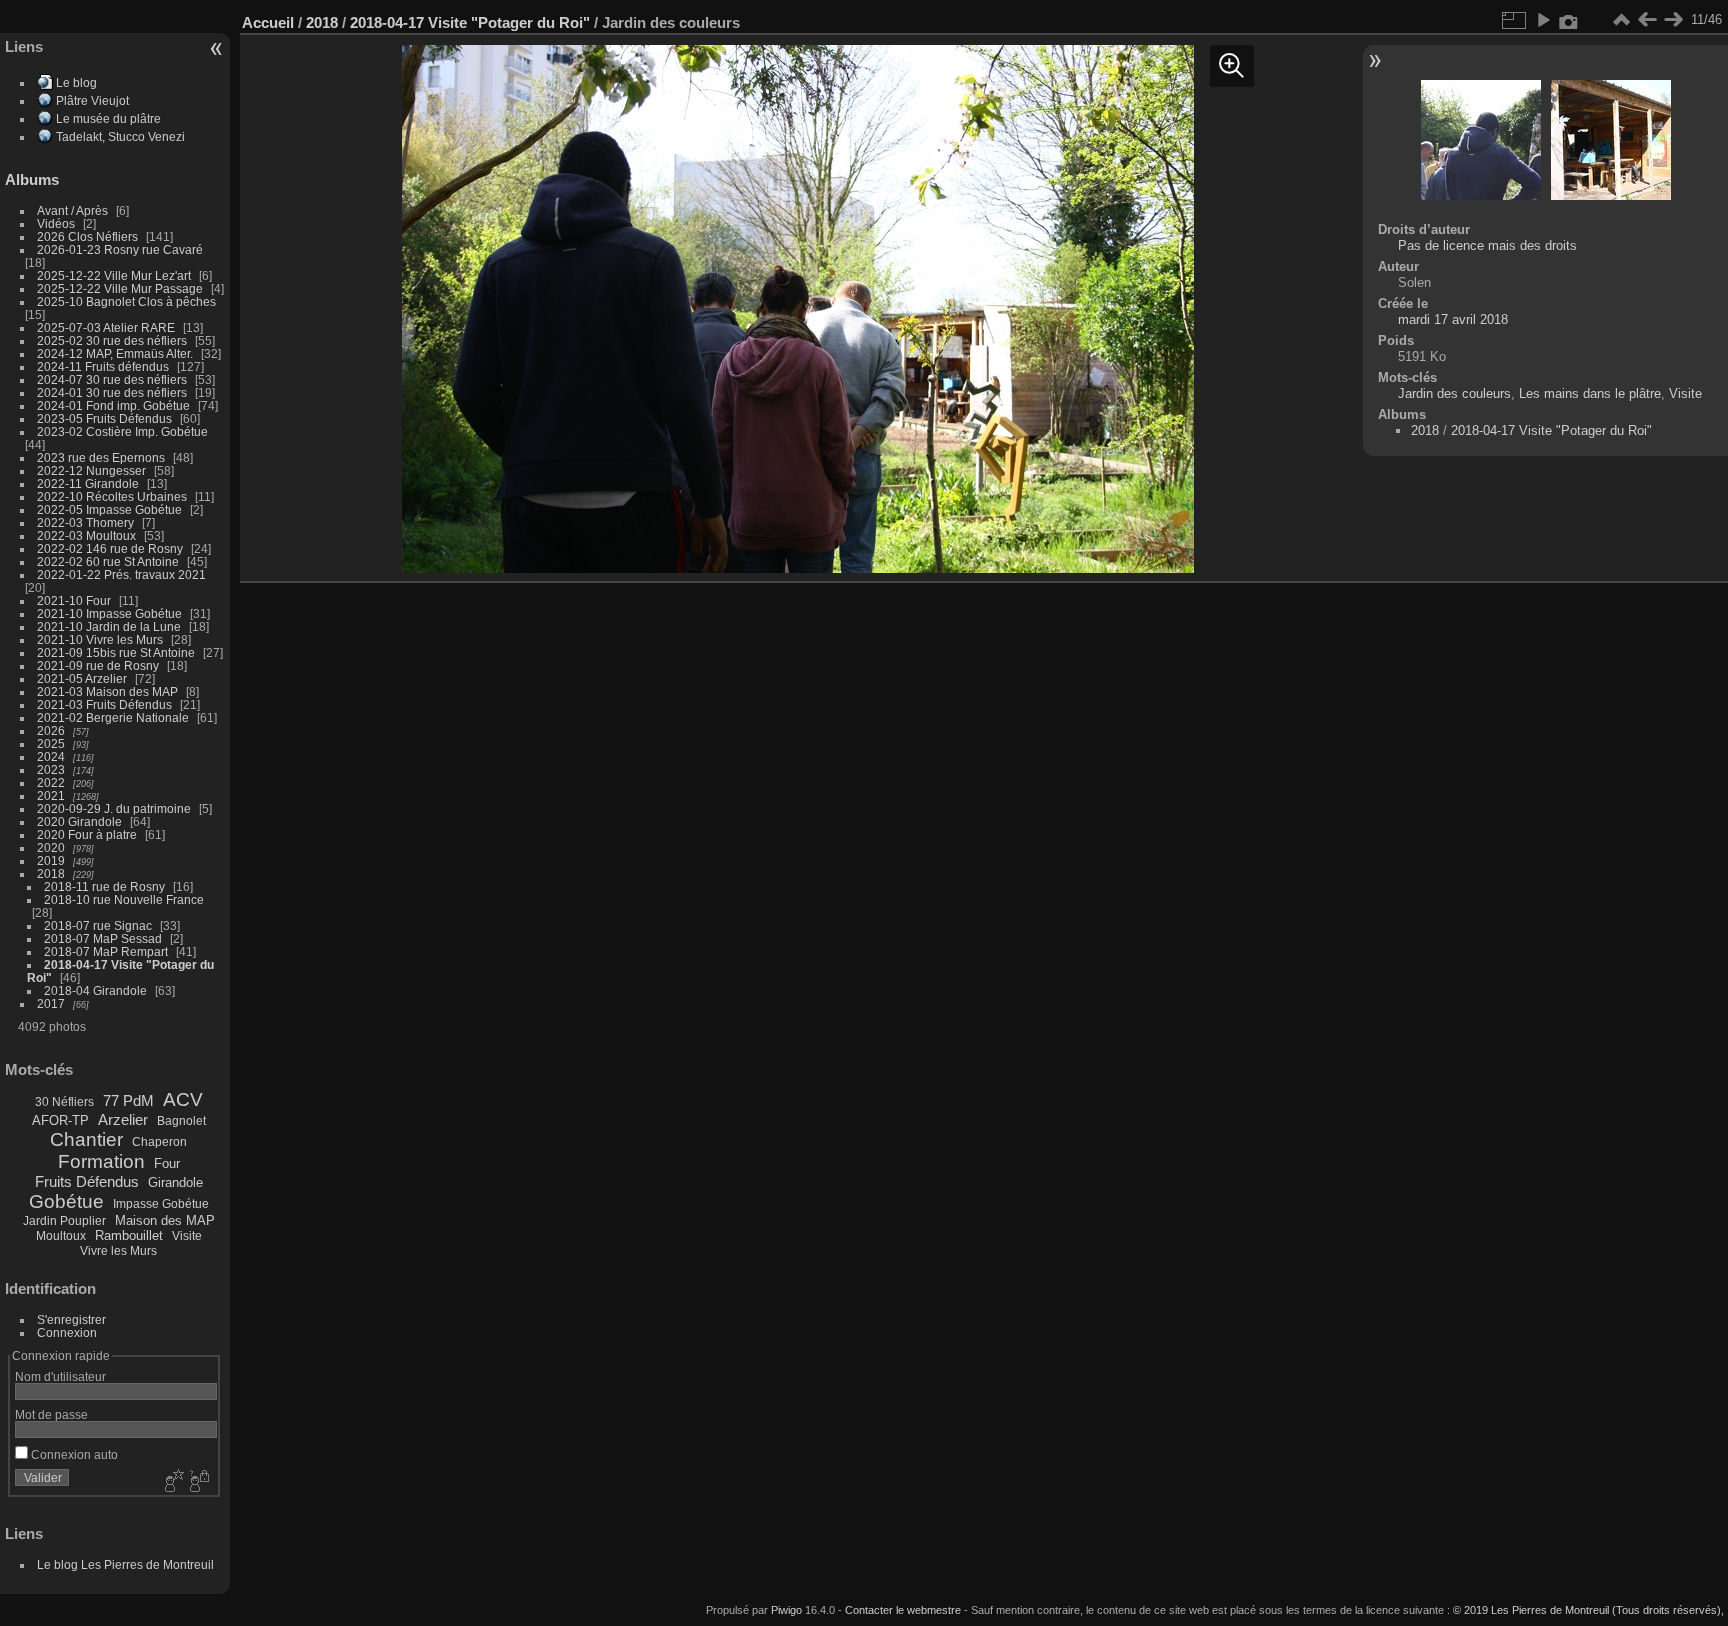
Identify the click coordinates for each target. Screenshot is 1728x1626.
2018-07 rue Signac (98, 925)
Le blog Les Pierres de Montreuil (125, 1564)
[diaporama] (1543, 20)
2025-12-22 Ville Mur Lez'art (114, 275)
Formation (101, 1161)
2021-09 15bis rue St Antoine (116, 652)
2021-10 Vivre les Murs (100, 639)
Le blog (76, 82)
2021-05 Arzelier (82, 678)
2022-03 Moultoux (86, 535)
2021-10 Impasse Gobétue (109, 613)
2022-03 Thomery (85, 522)
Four (167, 1163)
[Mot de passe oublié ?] (198, 1482)
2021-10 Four (74, 600)
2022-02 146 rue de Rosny (110, 548)
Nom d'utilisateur (60, 1376)
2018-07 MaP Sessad (103, 938)
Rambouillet (129, 1235)
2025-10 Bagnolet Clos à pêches (126, 301)
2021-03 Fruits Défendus (104, 704)
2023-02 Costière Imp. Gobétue (122, 431)
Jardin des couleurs (1454, 393)
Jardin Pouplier (64, 1221)
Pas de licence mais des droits (1487, 245)
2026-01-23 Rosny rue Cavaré (120, 249)
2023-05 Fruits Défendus (104, 418)
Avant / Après (72, 210)
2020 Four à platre (87, 834)
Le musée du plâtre (108, 118)
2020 (51, 847)
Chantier (86, 1139)
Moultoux (61, 1236)
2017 (51, 1003)
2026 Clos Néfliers (87, 236)
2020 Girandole (79, 821)
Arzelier (123, 1119)
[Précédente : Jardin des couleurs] (1647, 20)
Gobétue (66, 1201)
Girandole (175, 1182)
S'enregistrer (71, 1319)
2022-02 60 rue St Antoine (108, 561)
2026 (51, 730)
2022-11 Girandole (88, 483)
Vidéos (56, 223)
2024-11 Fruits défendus (103, 366)
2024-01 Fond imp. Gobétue (113, 405)
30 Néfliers (64, 1102)
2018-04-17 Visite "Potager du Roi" (470, 22)
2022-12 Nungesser (91, 470)
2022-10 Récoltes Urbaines (112, 496)
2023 (51, 769)
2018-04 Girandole (95, 990)
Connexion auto (73, 1454)
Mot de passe (51, 1414)
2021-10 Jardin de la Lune (109, 626)
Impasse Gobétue (161, 1204)
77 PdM (128, 1100)
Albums (32, 179)
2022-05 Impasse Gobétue (109, 509)
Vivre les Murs (118, 1251)
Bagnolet (181, 1121)
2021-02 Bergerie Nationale (113, 717)
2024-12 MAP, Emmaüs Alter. (115, 353)
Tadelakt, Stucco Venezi (120, 136)
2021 (51, 795)
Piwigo (786, 1610)
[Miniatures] (1621, 20)
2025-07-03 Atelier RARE (106, 327)
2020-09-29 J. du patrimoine (114, 808)
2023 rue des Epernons (101, 457)
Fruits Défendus (87, 1181)
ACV (183, 1099)
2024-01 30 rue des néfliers (113, 392)
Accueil (268, 22)
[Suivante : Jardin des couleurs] (1673, 20)
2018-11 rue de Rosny (104, 886)
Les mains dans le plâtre (1590, 393)
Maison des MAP (165, 1220)
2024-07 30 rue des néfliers (112, 379)
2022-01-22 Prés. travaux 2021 (121, 574)
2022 (51, 782)
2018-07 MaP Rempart (106, 951)
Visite (187, 1236)
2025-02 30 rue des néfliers (112, 340)
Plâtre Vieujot (92, 100)
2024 (51, 756)
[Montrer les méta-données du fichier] (1569, 20)
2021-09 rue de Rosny (98, 665)
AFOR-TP (60, 1120)
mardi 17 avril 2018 (1453, 319)
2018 (51, 873)
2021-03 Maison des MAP (107, 691)
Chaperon (159, 1142)
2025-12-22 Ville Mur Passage (120, 288)
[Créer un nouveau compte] (172, 1482)
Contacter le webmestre (903, 1610)
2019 (51, 860)
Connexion (67, 1332)
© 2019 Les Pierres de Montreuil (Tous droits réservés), (1588, 1610)
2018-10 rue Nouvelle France (124, 899)
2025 (51, 743)
